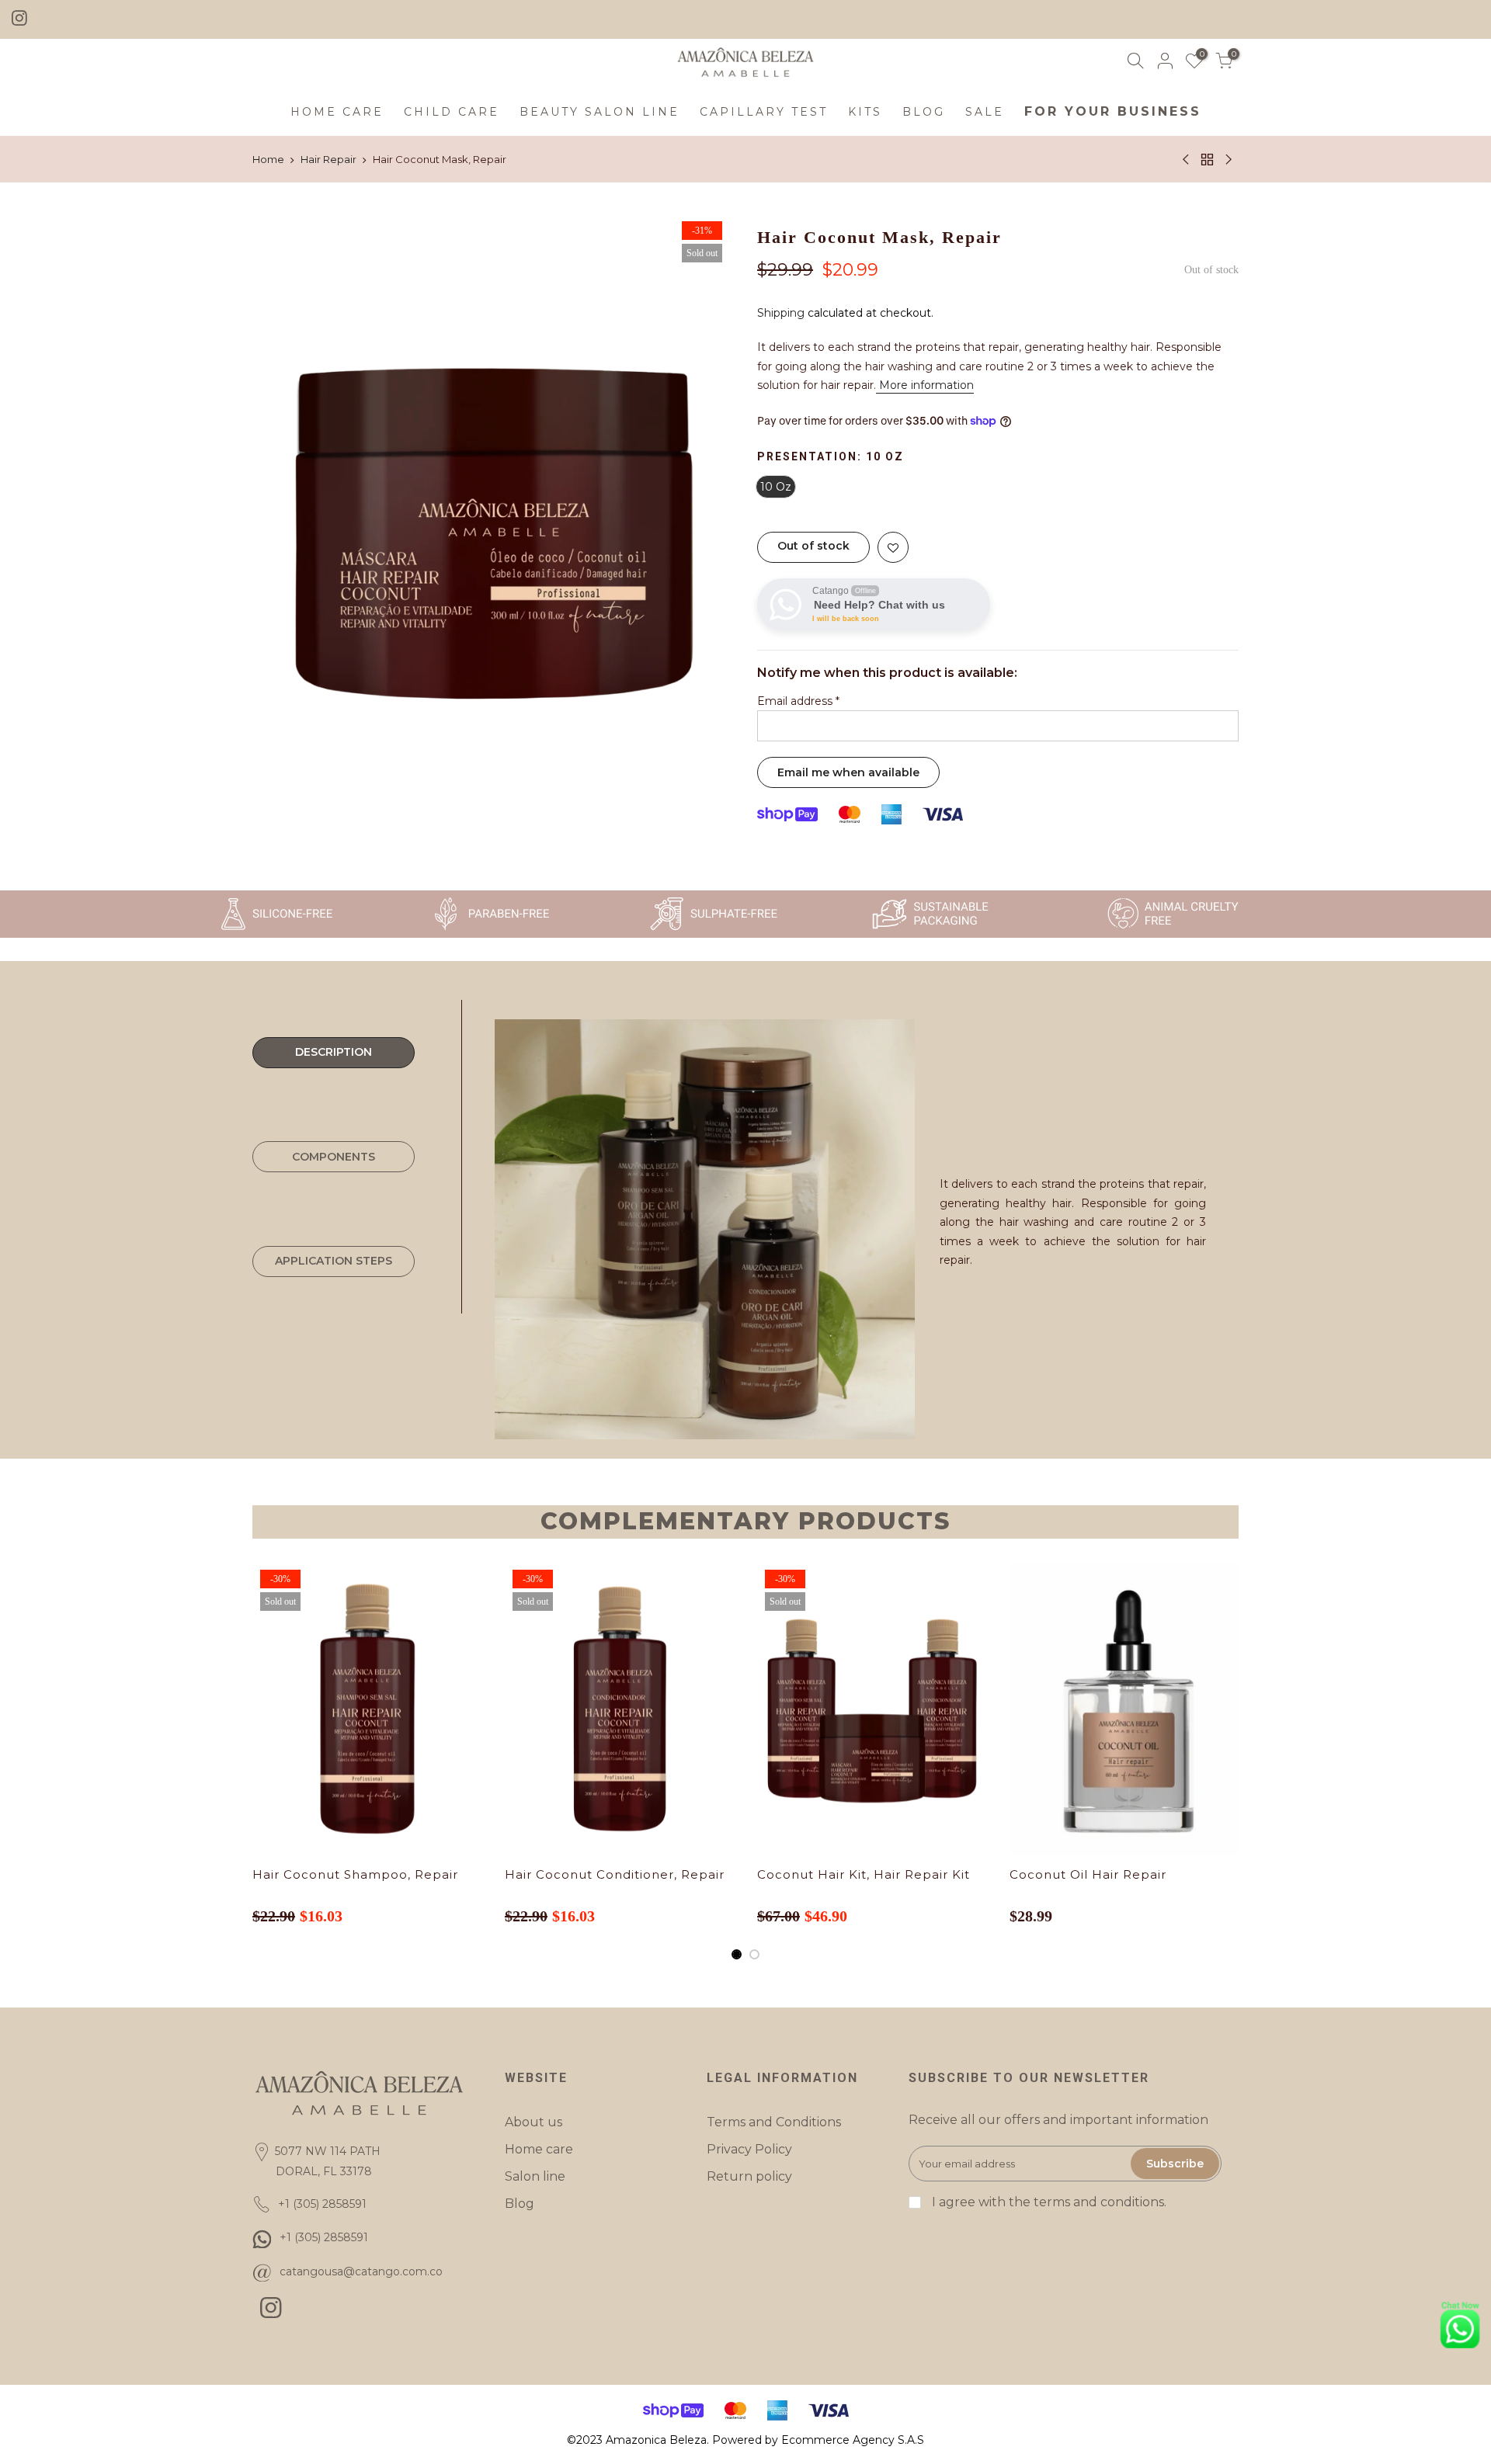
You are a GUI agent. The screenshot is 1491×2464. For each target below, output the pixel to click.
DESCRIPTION (334, 1052)
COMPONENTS (334, 1157)
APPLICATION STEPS (334, 1261)
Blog (520, 2204)
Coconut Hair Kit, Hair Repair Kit (864, 1874)
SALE (985, 112)
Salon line (535, 2176)
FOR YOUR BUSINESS (1113, 111)
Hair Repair (328, 159)
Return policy (749, 2176)
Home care (539, 2149)
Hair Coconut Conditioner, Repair (615, 1874)
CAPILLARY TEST (764, 112)
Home (268, 159)
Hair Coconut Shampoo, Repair (355, 1874)
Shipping (781, 313)
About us (533, 2122)
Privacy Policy (749, 2149)
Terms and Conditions (774, 2122)
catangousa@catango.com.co (361, 2271)
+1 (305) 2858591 (324, 2237)
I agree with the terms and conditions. (1048, 2202)
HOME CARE (337, 112)
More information (925, 385)
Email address (798, 701)
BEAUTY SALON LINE (600, 112)
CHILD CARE (452, 112)
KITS (865, 112)
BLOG (924, 112)
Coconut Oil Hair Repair (1088, 1874)
